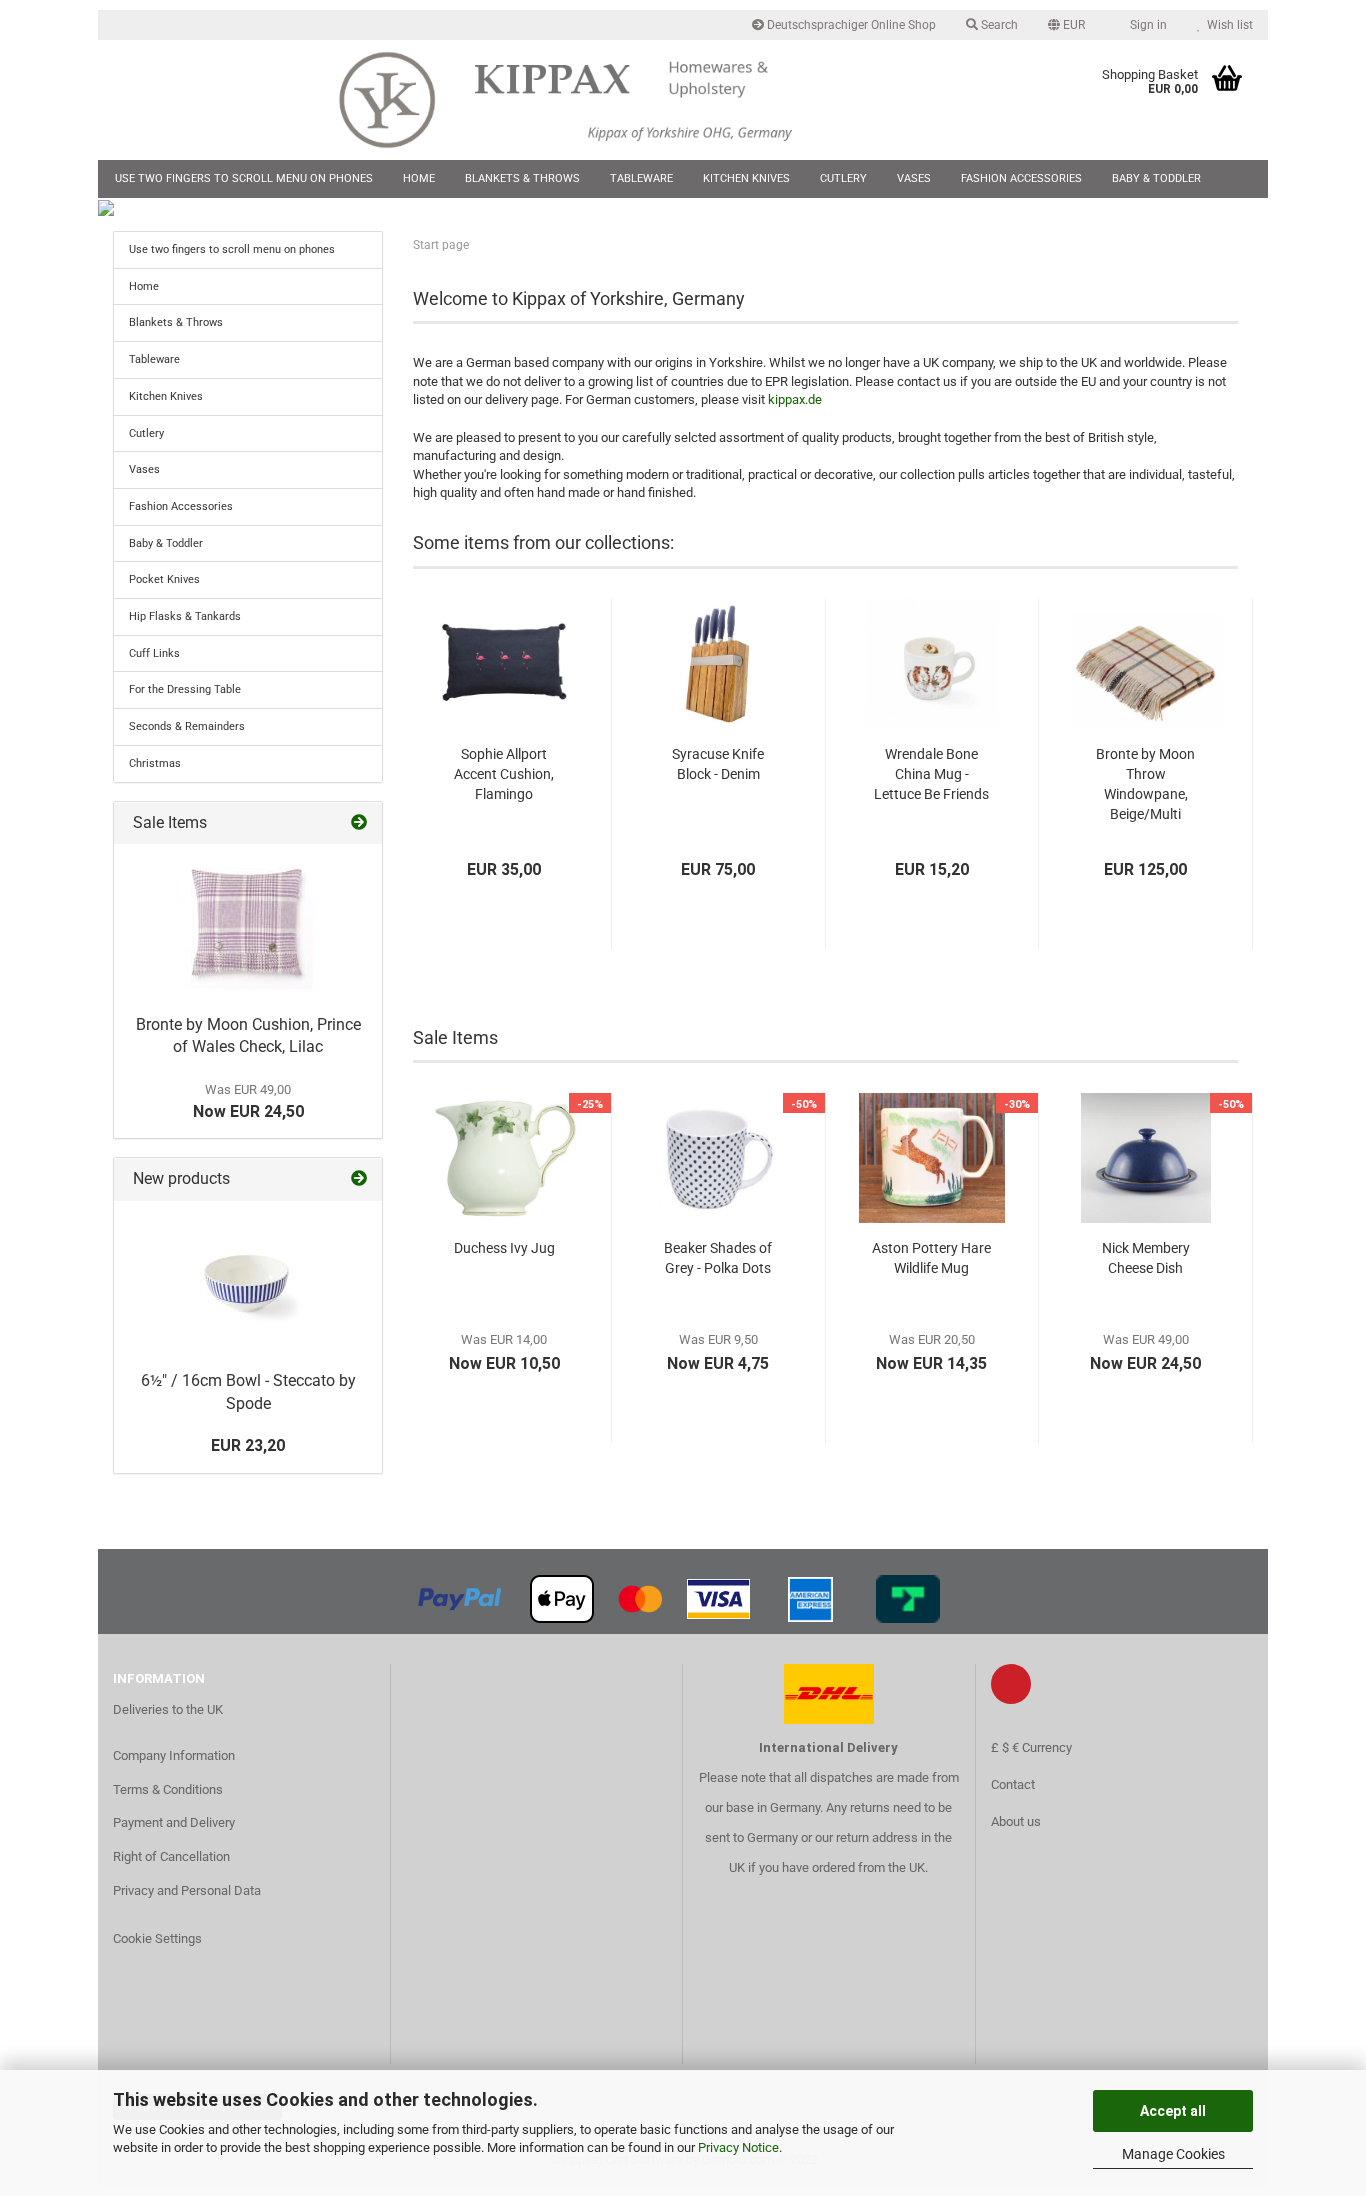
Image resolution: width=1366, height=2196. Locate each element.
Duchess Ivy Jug (504, 1248)
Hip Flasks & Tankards (185, 616)
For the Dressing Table (185, 689)
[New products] (359, 1179)
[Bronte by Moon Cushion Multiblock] (248, 924)
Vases (914, 178)
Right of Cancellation (171, 1856)
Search (998, 25)
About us (1016, 1821)
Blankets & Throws (522, 178)
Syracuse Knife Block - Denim (718, 764)
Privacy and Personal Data (187, 1890)
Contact (1013, 1784)
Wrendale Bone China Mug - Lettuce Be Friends (931, 774)
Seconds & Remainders (187, 726)
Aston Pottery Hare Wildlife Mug (931, 1258)
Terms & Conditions (168, 1789)
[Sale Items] (359, 823)
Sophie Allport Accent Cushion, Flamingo (504, 774)
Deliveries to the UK (168, 1709)
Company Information (174, 1755)
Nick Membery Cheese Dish (1146, 1258)
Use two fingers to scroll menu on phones (244, 178)
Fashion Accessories (1021, 178)
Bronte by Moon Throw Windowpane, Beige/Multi (1145, 784)
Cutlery (843, 178)
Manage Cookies (1173, 2154)
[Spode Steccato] (248, 1281)
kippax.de (795, 399)
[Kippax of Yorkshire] (585, 100)
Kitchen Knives (746, 178)
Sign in (1145, 25)
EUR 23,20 (248, 1445)
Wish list (1227, 25)
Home (419, 178)
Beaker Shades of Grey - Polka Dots (718, 1258)
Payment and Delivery (174, 1822)
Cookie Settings (157, 1938)
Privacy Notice (738, 2147)
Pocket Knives (164, 579)
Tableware (641, 178)
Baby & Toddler (1156, 178)
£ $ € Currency (1031, 1747)
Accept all (1173, 2111)
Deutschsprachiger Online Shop (850, 25)
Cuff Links (154, 653)
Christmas (155, 763)
